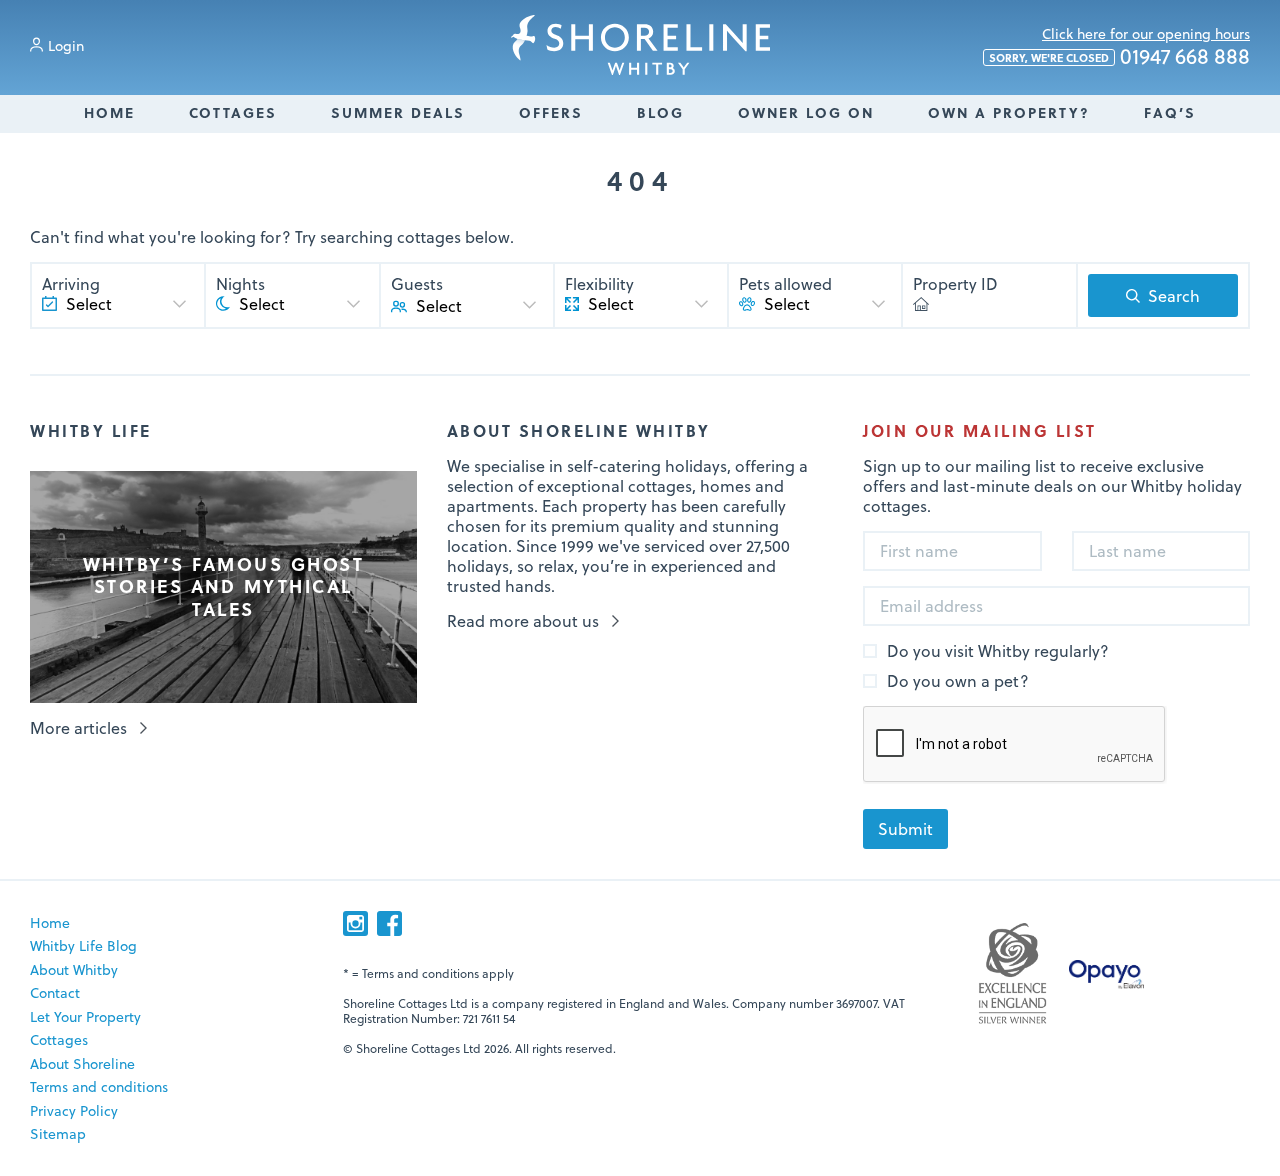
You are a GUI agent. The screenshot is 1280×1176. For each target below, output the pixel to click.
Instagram (355, 923)
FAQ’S (1170, 112)
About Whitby (74, 969)
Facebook (389, 923)
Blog (660, 112)
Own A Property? (1009, 112)
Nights (240, 284)
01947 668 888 (1119, 57)
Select (439, 305)
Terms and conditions (99, 1086)
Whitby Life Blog (83, 945)
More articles (78, 728)
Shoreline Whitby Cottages (640, 45)
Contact (55, 992)
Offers (551, 112)
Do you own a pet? (958, 681)
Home (109, 112)
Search (1174, 295)
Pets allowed (785, 284)
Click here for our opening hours (1146, 33)
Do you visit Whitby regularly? (998, 651)
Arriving (71, 284)
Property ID (955, 284)
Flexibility (599, 284)
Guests (417, 284)
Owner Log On (806, 112)
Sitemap (58, 1133)
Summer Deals (398, 112)
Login (66, 45)
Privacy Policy (74, 1110)
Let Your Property (85, 1016)
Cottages (233, 112)
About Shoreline (82, 1063)
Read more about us (523, 621)
